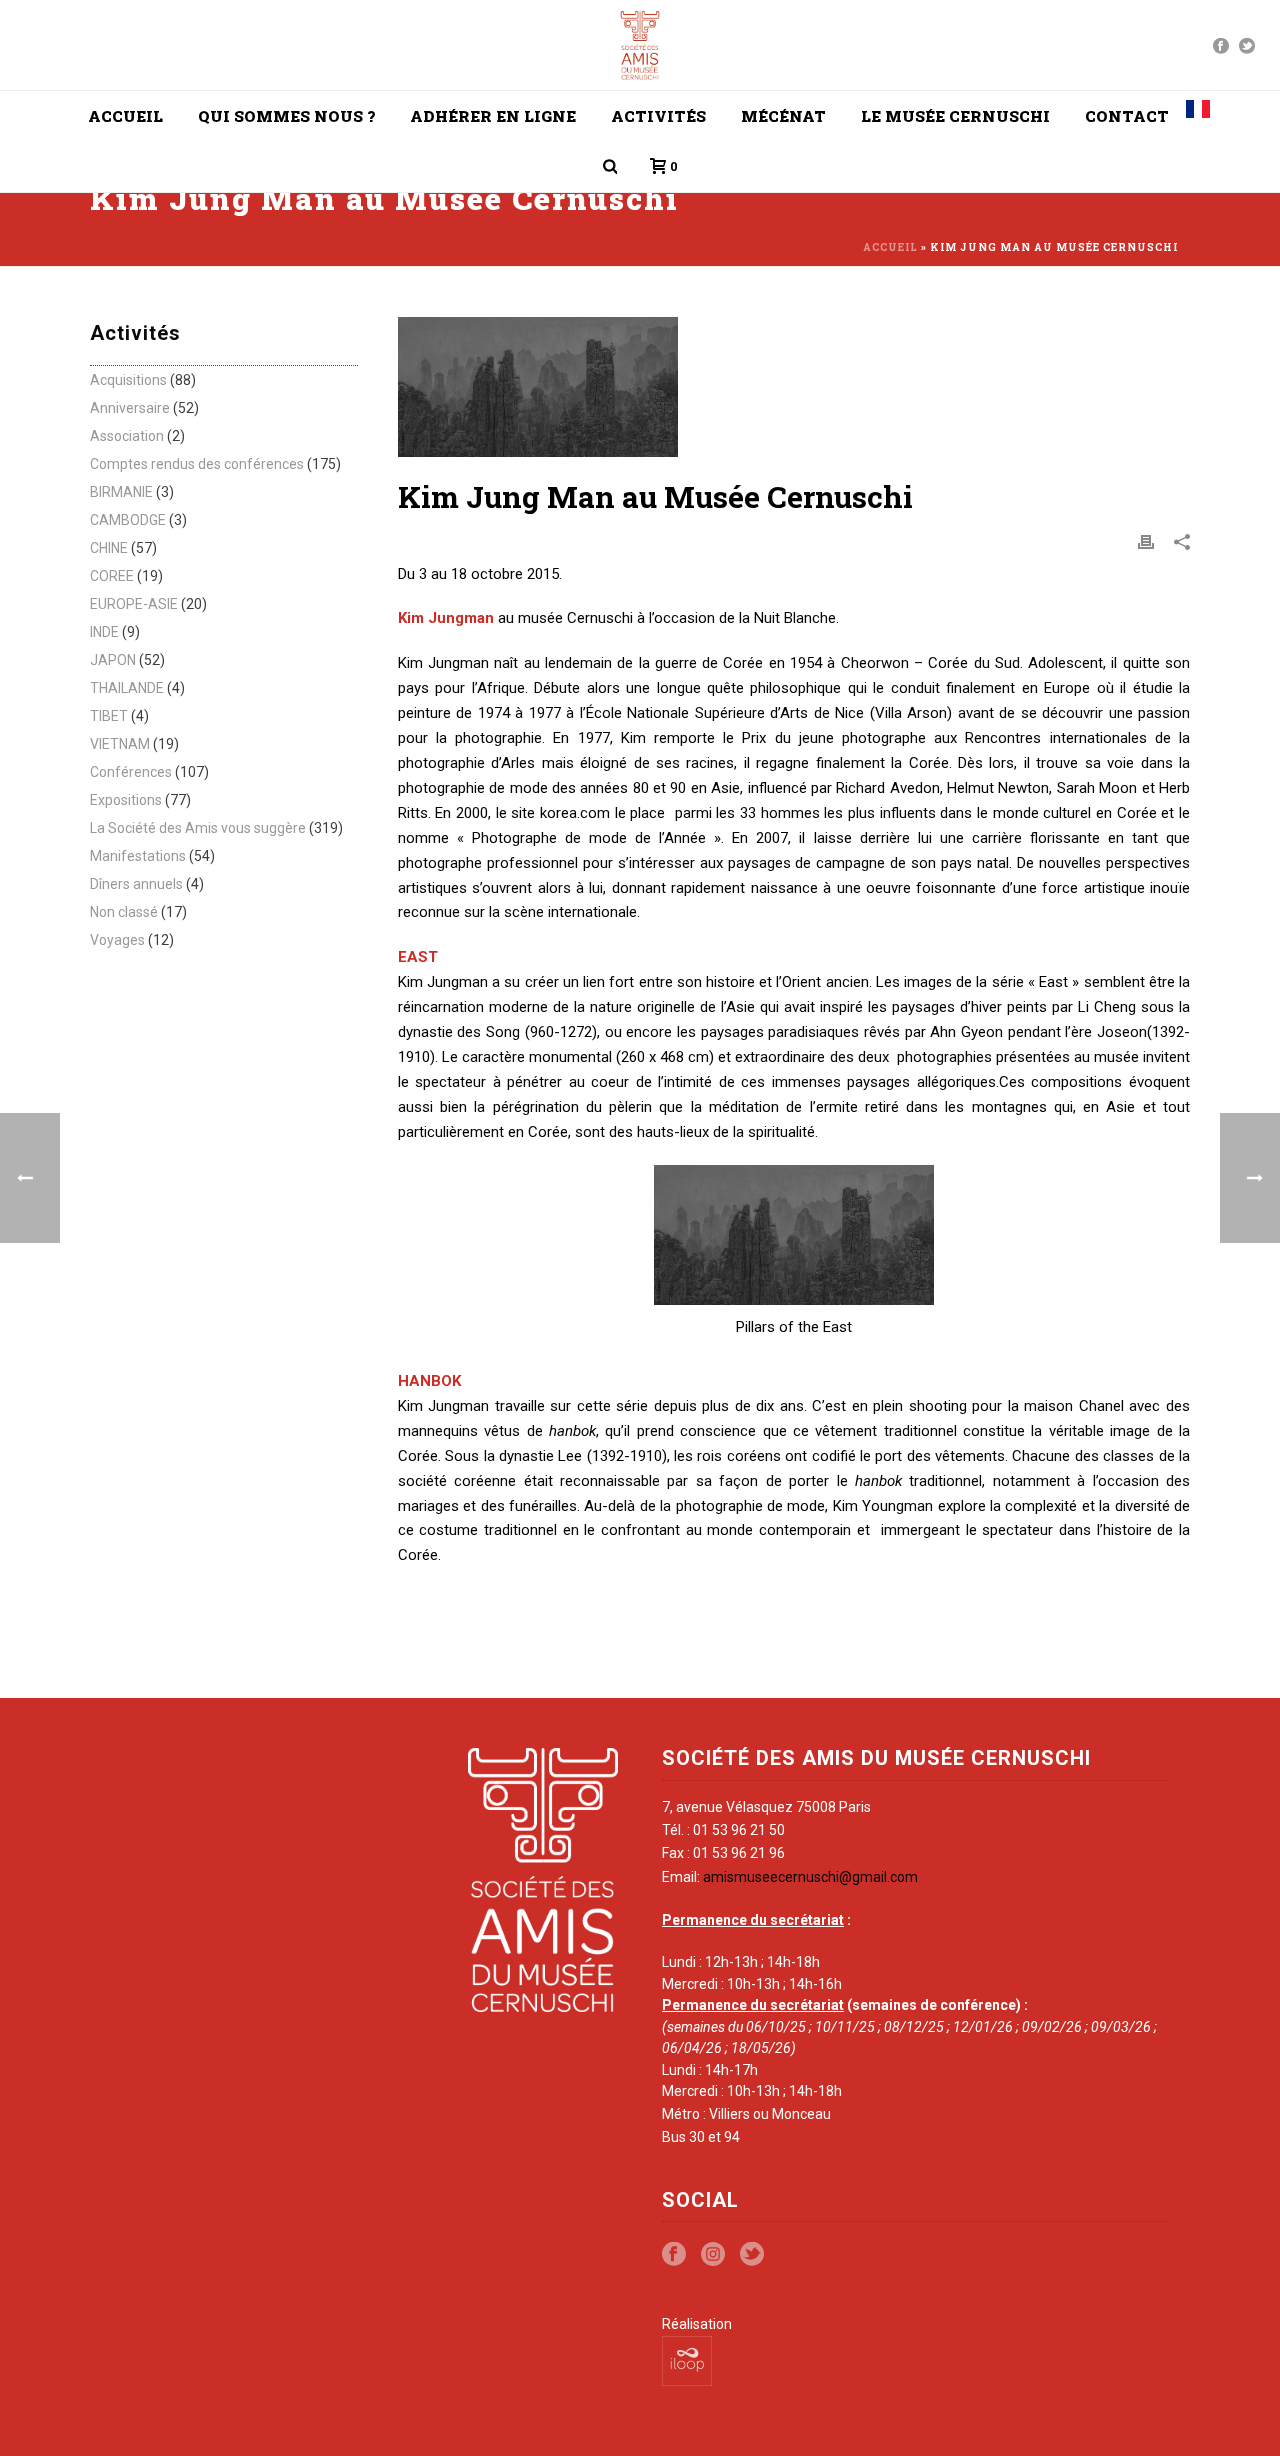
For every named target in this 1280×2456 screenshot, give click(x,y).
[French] (1198, 116)
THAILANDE (127, 688)
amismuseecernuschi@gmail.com (810, 1877)
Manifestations (138, 856)
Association (127, 436)
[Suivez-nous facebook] (674, 2255)
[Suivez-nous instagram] (713, 2255)
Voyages (117, 940)
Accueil (125, 116)
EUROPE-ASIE (134, 604)
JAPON (113, 660)
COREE (112, 576)
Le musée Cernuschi (955, 116)
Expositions (126, 800)
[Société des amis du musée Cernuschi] (640, 45)
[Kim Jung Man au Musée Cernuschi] (794, 387)
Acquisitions (128, 380)
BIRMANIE (121, 492)
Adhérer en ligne (493, 116)
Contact (1127, 116)
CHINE (109, 548)
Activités (658, 116)
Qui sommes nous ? (286, 116)
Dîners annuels (136, 884)
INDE (104, 632)
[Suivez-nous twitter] (752, 2255)
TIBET (109, 716)
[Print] (1146, 541)
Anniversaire (130, 408)
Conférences (131, 772)
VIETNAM (120, 744)
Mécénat (783, 116)
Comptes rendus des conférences (197, 464)
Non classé (124, 912)
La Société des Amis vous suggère (198, 828)
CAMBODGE (128, 520)
